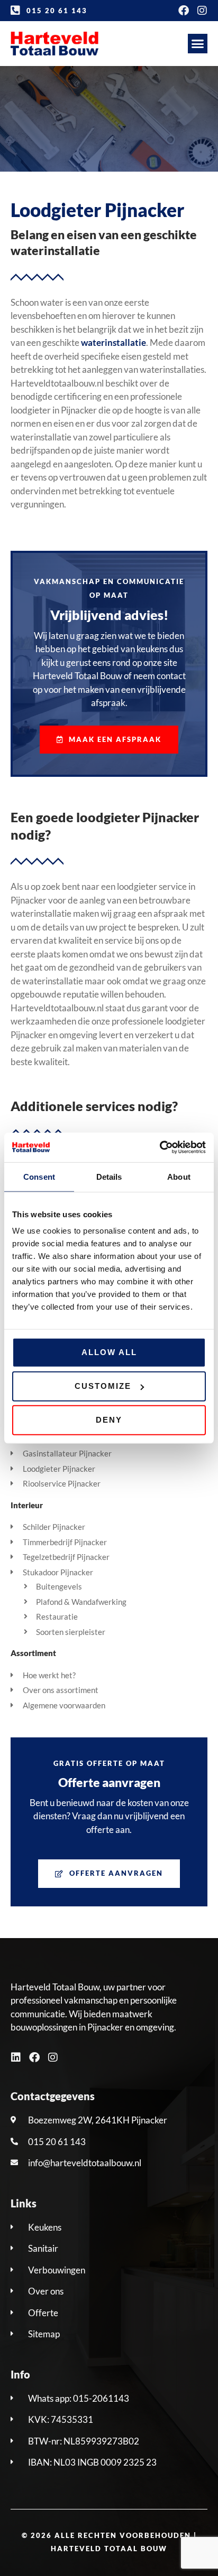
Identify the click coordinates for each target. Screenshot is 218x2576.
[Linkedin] (16, 2057)
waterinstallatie (113, 342)
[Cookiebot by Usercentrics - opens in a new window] (160, 1148)
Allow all (109, 1352)
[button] (198, 44)
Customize (103, 1386)
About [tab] (179, 1176)
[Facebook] (184, 11)
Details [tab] (109, 1176)
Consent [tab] (39, 1176)
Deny (109, 1420)
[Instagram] (202, 11)
